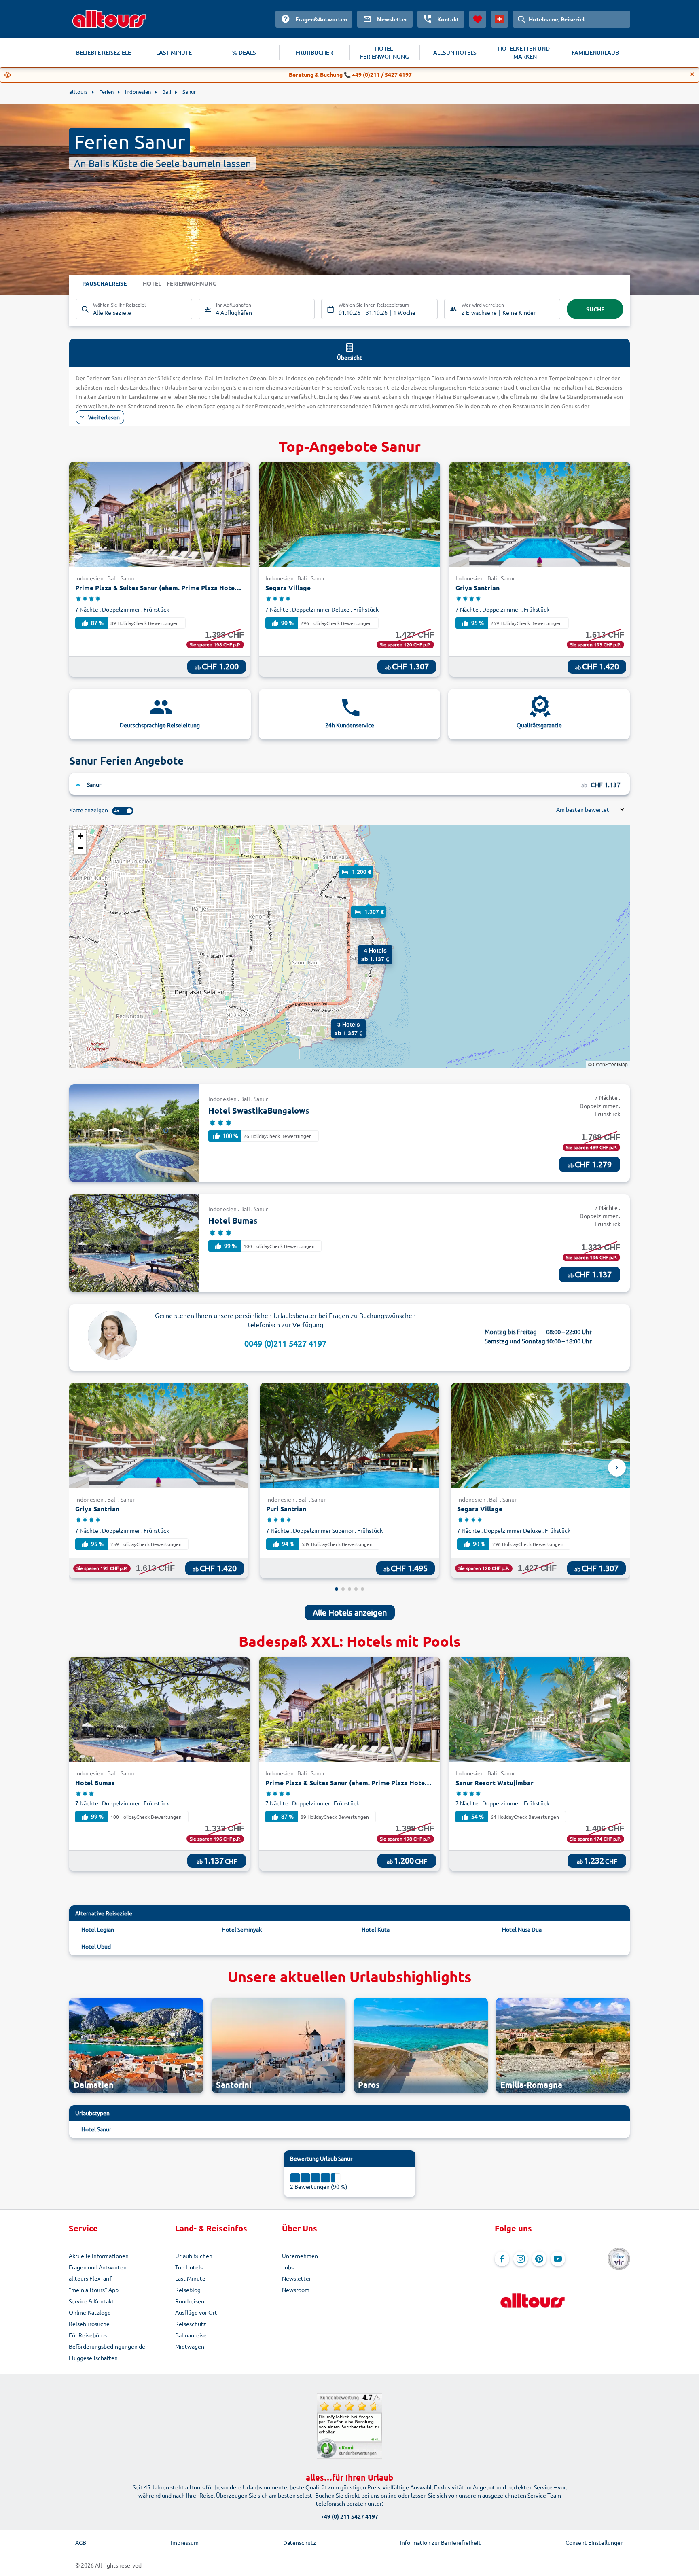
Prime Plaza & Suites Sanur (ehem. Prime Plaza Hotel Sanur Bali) (159, 588)
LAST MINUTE (174, 52)
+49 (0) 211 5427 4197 (349, 2516)
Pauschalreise (104, 283)
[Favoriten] (478, 19)
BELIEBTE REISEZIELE (104, 52)
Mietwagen (190, 2346)
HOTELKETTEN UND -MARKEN (525, 52)
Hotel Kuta (376, 1929)
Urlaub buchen (194, 2256)
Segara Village (288, 588)
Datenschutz (300, 2542)
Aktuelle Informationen (99, 2256)
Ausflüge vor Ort (196, 2312)
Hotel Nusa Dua (522, 1929)
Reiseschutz (191, 2324)
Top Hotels (189, 2267)
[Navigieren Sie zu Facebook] (502, 2259)
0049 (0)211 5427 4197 (285, 1343)
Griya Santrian (478, 588)
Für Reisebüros (88, 2335)
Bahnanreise (191, 2335)
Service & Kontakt (91, 2301)
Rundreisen (190, 2301)
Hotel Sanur (96, 2129)
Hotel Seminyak (242, 1929)
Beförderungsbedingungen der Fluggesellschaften (108, 2352)
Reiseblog (188, 2290)
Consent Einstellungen (595, 2542)
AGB (81, 2542)
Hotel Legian (98, 1929)
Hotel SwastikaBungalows (259, 1110)
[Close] (692, 74)
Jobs (288, 2267)
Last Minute (190, 2278)
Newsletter (297, 2278)
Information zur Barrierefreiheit (441, 2542)
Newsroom (296, 2290)
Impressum (185, 2542)
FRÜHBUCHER (314, 52)
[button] (356, 864)
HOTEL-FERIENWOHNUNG (384, 52)
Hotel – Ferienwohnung (180, 283)
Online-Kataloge (90, 2312)
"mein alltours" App (94, 2290)
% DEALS (244, 52)
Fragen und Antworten (98, 2267)
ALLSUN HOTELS (455, 52)
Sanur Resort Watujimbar (495, 1783)
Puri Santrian (286, 1509)
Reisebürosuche (89, 2324)
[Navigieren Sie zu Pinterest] (539, 2259)
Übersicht (349, 357)
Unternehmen (300, 2256)
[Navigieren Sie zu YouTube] (558, 2259)
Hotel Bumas (233, 1220)
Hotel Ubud (96, 1946)
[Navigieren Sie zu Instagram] (521, 2259)
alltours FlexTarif (90, 2278)
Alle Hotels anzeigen (350, 1612)
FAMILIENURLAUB (595, 52)
